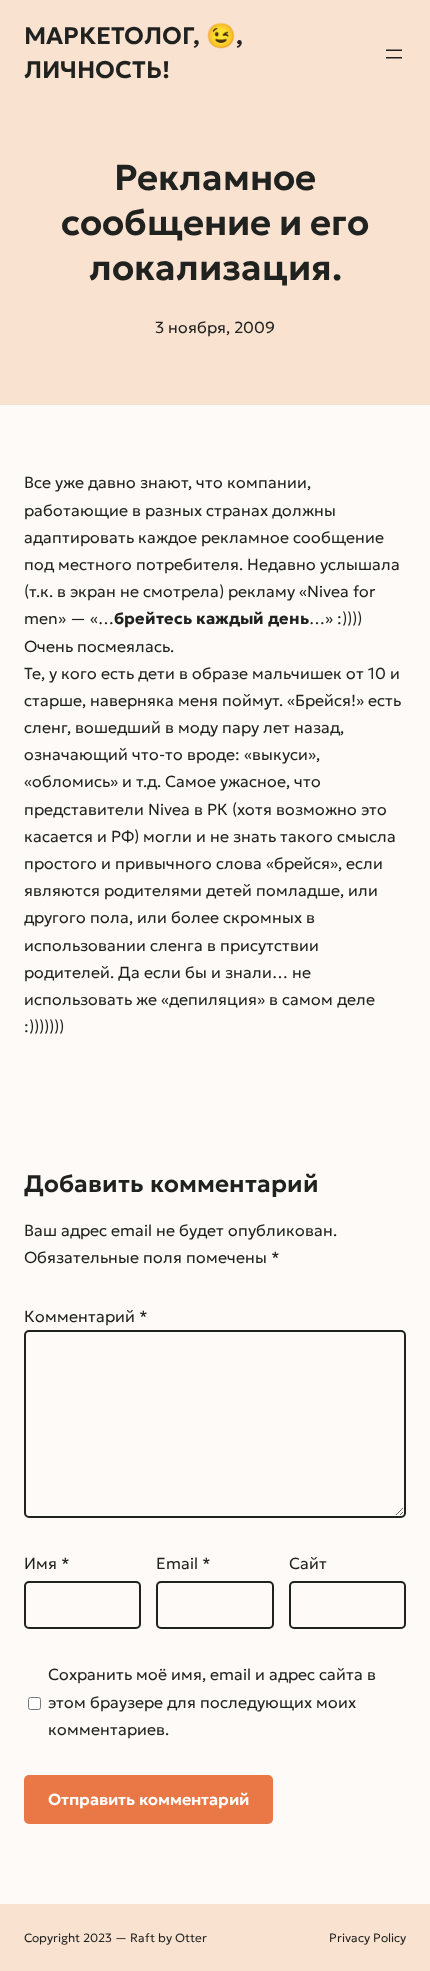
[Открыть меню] (394, 54)
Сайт (308, 1563)
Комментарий (86, 1316)
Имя (47, 1563)
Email (183, 1563)
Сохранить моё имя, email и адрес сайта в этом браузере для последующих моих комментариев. (212, 1701)
